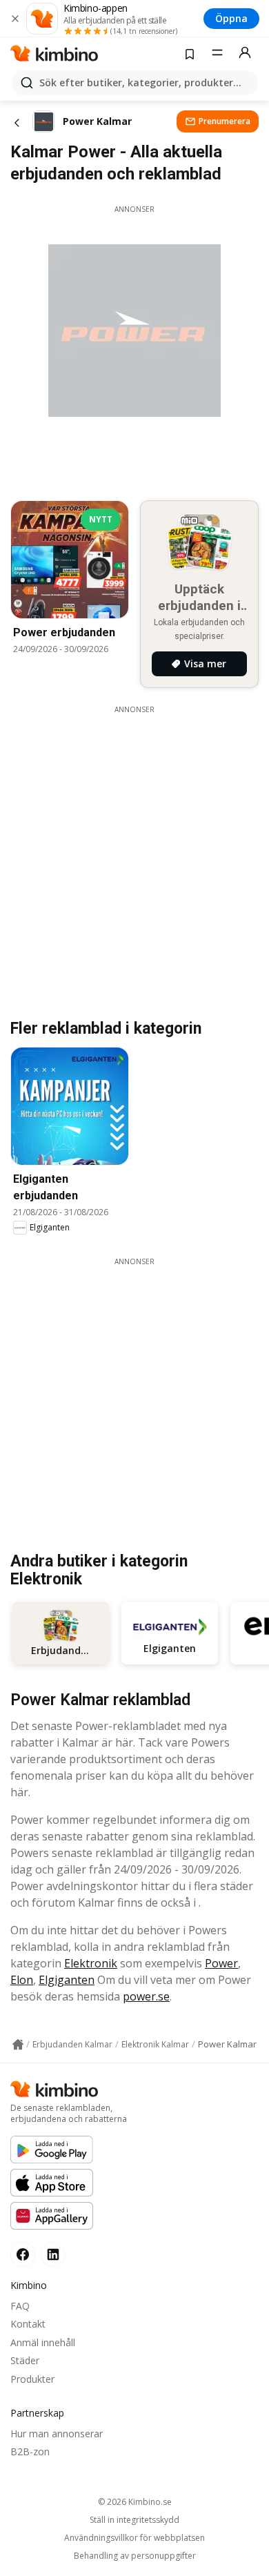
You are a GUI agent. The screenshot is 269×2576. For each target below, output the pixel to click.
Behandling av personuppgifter (135, 2556)
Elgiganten (67, 1980)
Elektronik (91, 1963)
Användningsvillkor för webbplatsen (134, 2538)
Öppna (231, 18)
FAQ (20, 2306)
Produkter (32, 2379)
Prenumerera (225, 121)
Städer (25, 2360)
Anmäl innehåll (43, 2342)
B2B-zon (30, 2451)
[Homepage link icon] (18, 2045)
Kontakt (28, 2324)
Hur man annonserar (57, 2434)
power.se (146, 1996)
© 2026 (135, 2502)
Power (221, 1963)
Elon (22, 1980)
